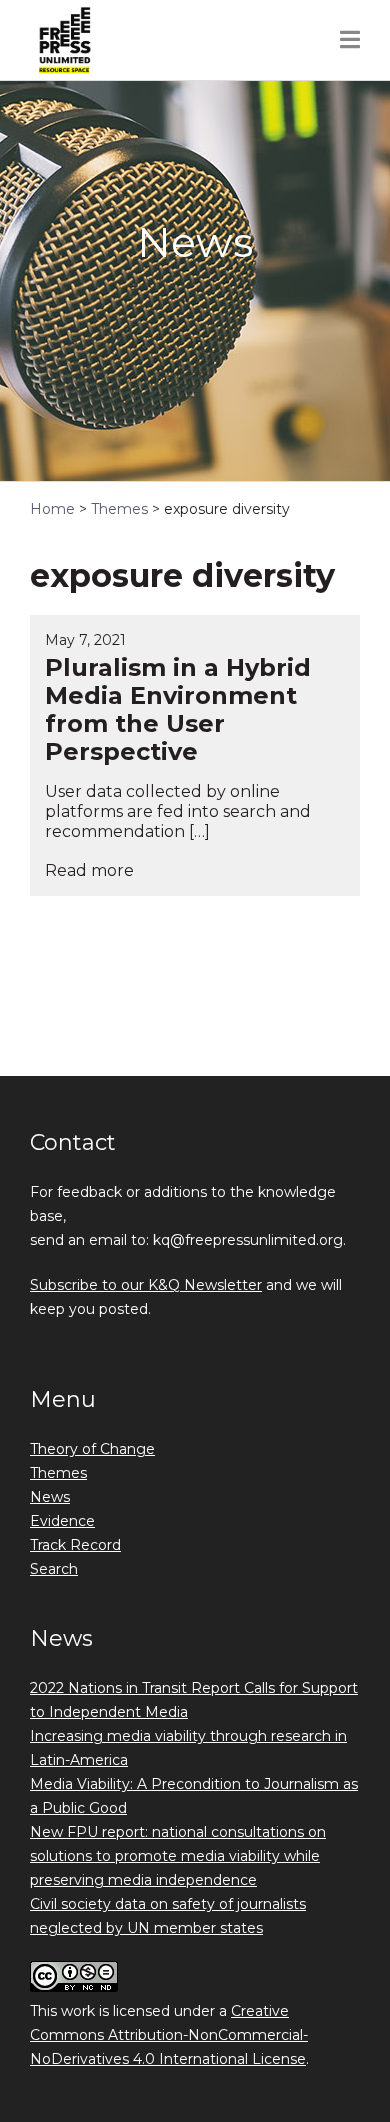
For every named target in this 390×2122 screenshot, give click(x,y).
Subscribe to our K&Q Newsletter (146, 1285)
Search (54, 1569)
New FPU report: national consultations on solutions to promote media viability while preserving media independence (178, 1856)
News (50, 1497)
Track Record (75, 1545)
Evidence (62, 1521)
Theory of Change (92, 1449)
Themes (58, 1473)
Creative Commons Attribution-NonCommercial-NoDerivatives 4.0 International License (169, 2035)
